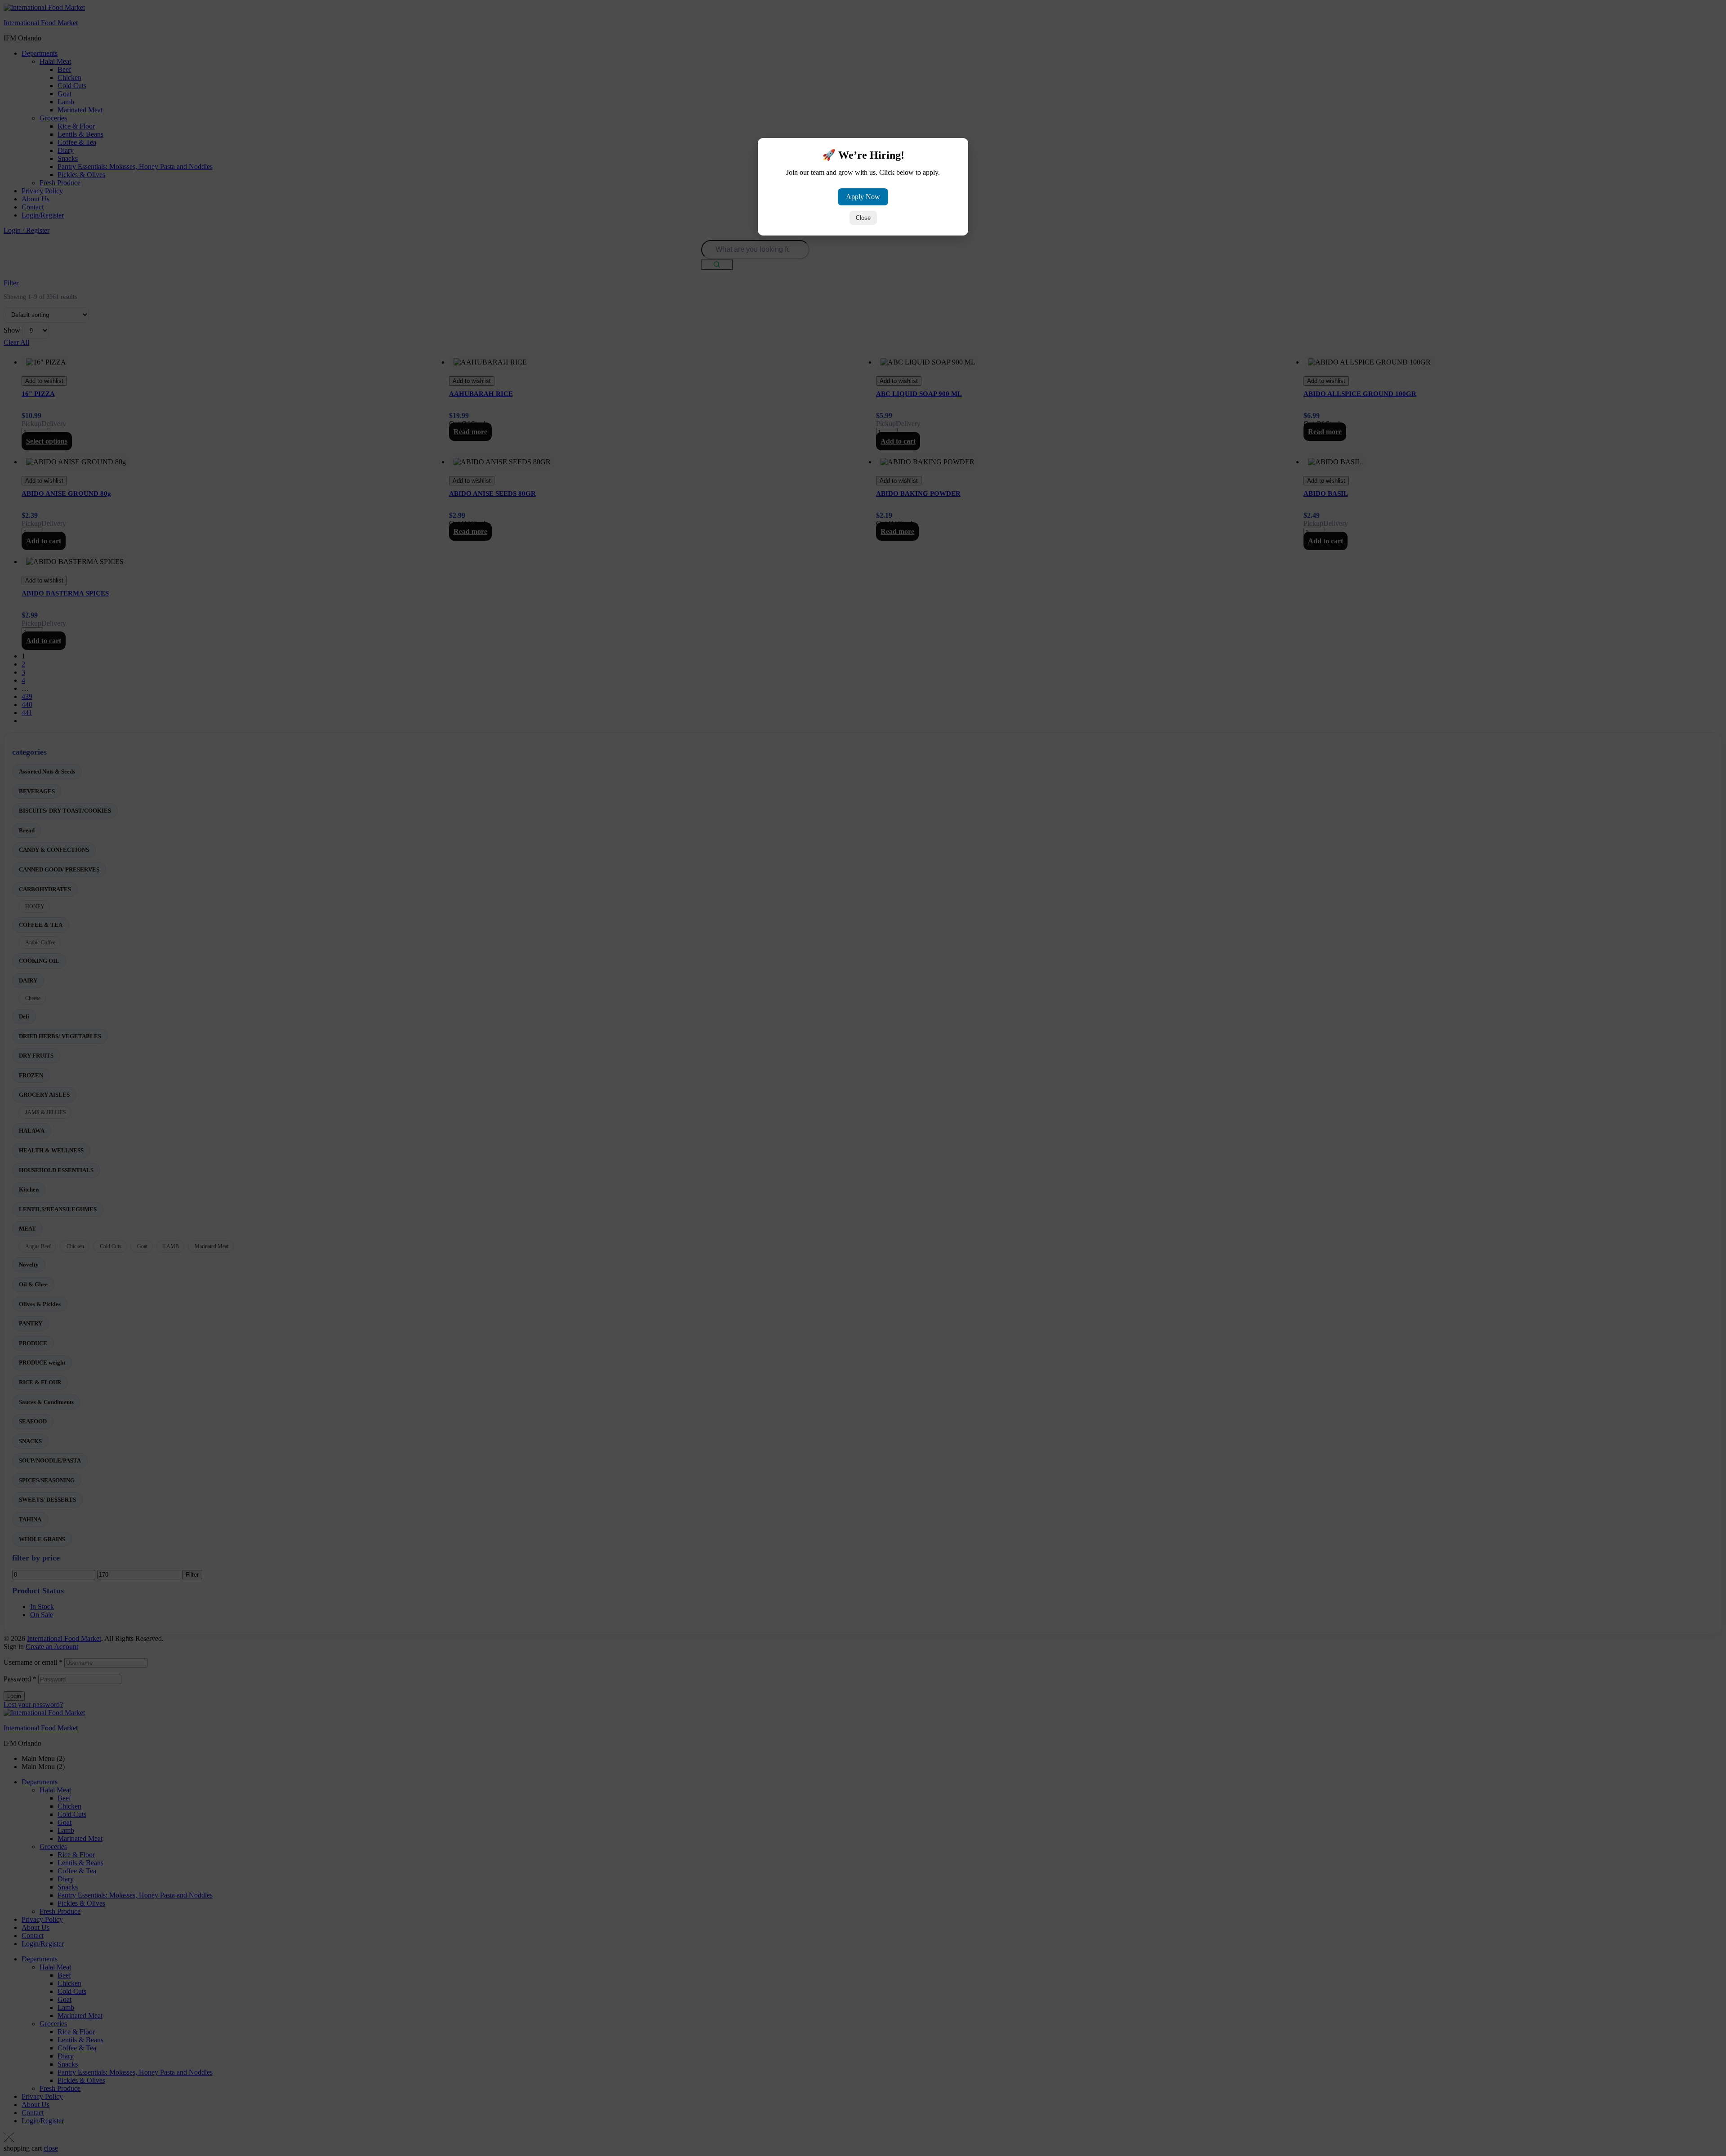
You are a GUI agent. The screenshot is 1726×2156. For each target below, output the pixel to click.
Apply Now (863, 197)
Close (863, 218)
